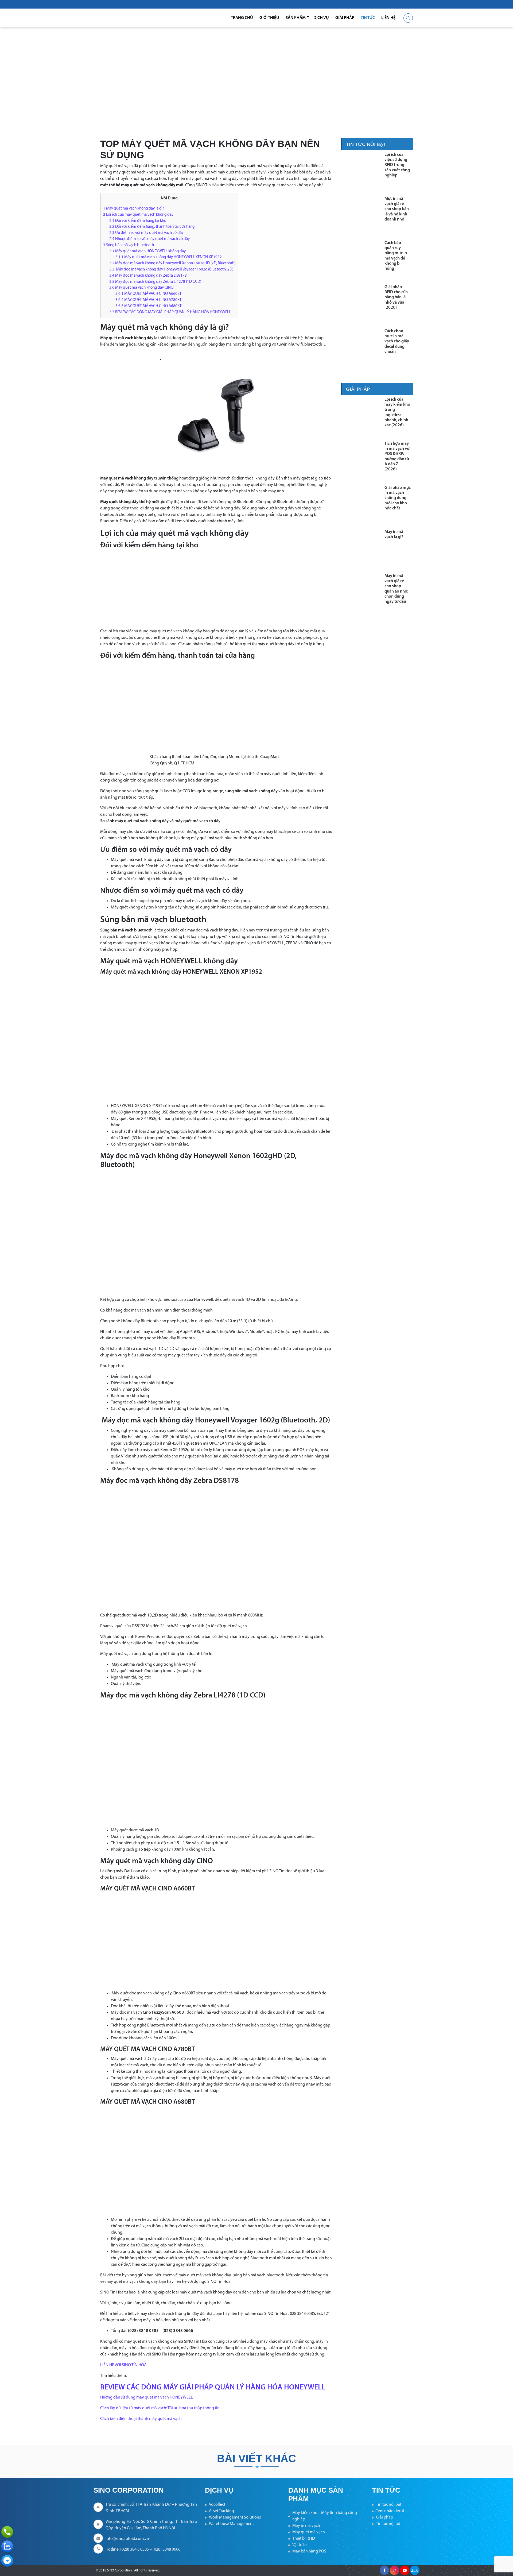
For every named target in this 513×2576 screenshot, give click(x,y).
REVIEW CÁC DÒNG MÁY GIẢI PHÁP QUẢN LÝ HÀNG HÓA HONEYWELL (170, 312)
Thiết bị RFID (304, 2539)
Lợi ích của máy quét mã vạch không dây (138, 215)
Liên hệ (388, 18)
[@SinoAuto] (7, 2561)
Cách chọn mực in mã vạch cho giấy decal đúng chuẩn (397, 341)
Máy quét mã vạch (309, 2532)
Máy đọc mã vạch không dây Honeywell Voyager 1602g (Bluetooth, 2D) (171, 270)
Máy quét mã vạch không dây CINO (141, 288)
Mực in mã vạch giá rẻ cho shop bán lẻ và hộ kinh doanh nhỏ (397, 209)
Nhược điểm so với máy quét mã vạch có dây (149, 239)
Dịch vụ (321, 18)
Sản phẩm (296, 18)
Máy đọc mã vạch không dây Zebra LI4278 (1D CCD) (155, 282)
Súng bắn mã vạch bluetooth (129, 245)
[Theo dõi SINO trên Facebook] (384, 2570)
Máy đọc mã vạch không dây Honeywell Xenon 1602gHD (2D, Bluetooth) (172, 263)
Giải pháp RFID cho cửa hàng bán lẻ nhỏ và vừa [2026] (396, 297)
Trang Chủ (242, 18)
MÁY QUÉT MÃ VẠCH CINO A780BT (149, 300)
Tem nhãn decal (390, 2511)
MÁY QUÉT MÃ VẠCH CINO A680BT (149, 306)
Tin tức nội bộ (388, 2524)
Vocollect (217, 2505)
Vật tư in (300, 2545)
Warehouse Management (231, 2524)
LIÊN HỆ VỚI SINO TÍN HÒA (123, 2365)
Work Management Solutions (235, 2517)
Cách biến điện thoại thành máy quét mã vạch (141, 2419)
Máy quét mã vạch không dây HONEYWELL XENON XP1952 (169, 257)
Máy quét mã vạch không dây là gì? (134, 209)
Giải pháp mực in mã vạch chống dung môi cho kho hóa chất (398, 498)
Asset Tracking (221, 2511)
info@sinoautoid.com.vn (127, 2539)
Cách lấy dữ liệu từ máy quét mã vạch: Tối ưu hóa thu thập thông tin (160, 2408)
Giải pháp (345, 18)
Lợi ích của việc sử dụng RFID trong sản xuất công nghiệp (397, 165)
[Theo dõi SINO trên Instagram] (395, 2570)
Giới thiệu (269, 18)
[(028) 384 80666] (7, 2532)
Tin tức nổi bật (389, 2505)
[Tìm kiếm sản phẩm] (408, 18)
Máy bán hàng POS (309, 2551)
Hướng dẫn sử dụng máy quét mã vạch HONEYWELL (147, 2397)
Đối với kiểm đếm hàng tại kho (138, 221)
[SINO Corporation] (128, 18)
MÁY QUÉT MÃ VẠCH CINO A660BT (149, 294)
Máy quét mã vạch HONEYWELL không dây (147, 251)
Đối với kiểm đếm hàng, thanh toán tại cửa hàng (152, 227)
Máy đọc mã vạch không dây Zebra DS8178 (148, 276)
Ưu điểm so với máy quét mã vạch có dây (146, 233)
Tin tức (368, 18)
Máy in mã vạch (306, 2526)
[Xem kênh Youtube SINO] (405, 2570)
